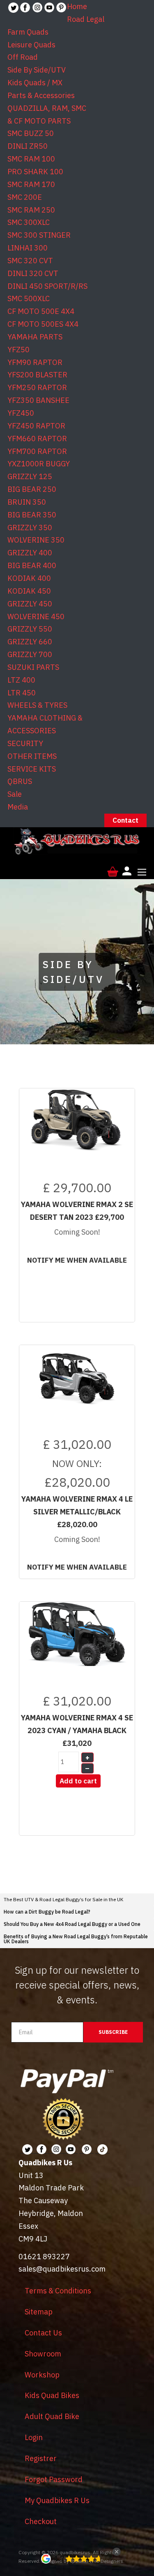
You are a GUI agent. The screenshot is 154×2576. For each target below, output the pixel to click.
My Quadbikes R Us (57, 2500)
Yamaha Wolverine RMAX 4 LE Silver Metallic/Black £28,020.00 (77, 1512)
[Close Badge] (117, 2552)
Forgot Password (54, 2479)
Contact (125, 820)
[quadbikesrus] (77, 842)
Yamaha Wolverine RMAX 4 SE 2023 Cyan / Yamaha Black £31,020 (77, 1730)
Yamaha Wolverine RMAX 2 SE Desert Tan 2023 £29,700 (77, 1211)
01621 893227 (44, 2257)
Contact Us (43, 2333)
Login (34, 2437)
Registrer (41, 2458)
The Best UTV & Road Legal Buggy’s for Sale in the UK (63, 1899)
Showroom (43, 2354)
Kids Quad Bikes (52, 2395)
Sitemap (39, 2312)
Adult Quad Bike (52, 2416)
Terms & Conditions (58, 2291)
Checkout (41, 2521)
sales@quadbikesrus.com (62, 2269)
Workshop (42, 2375)
